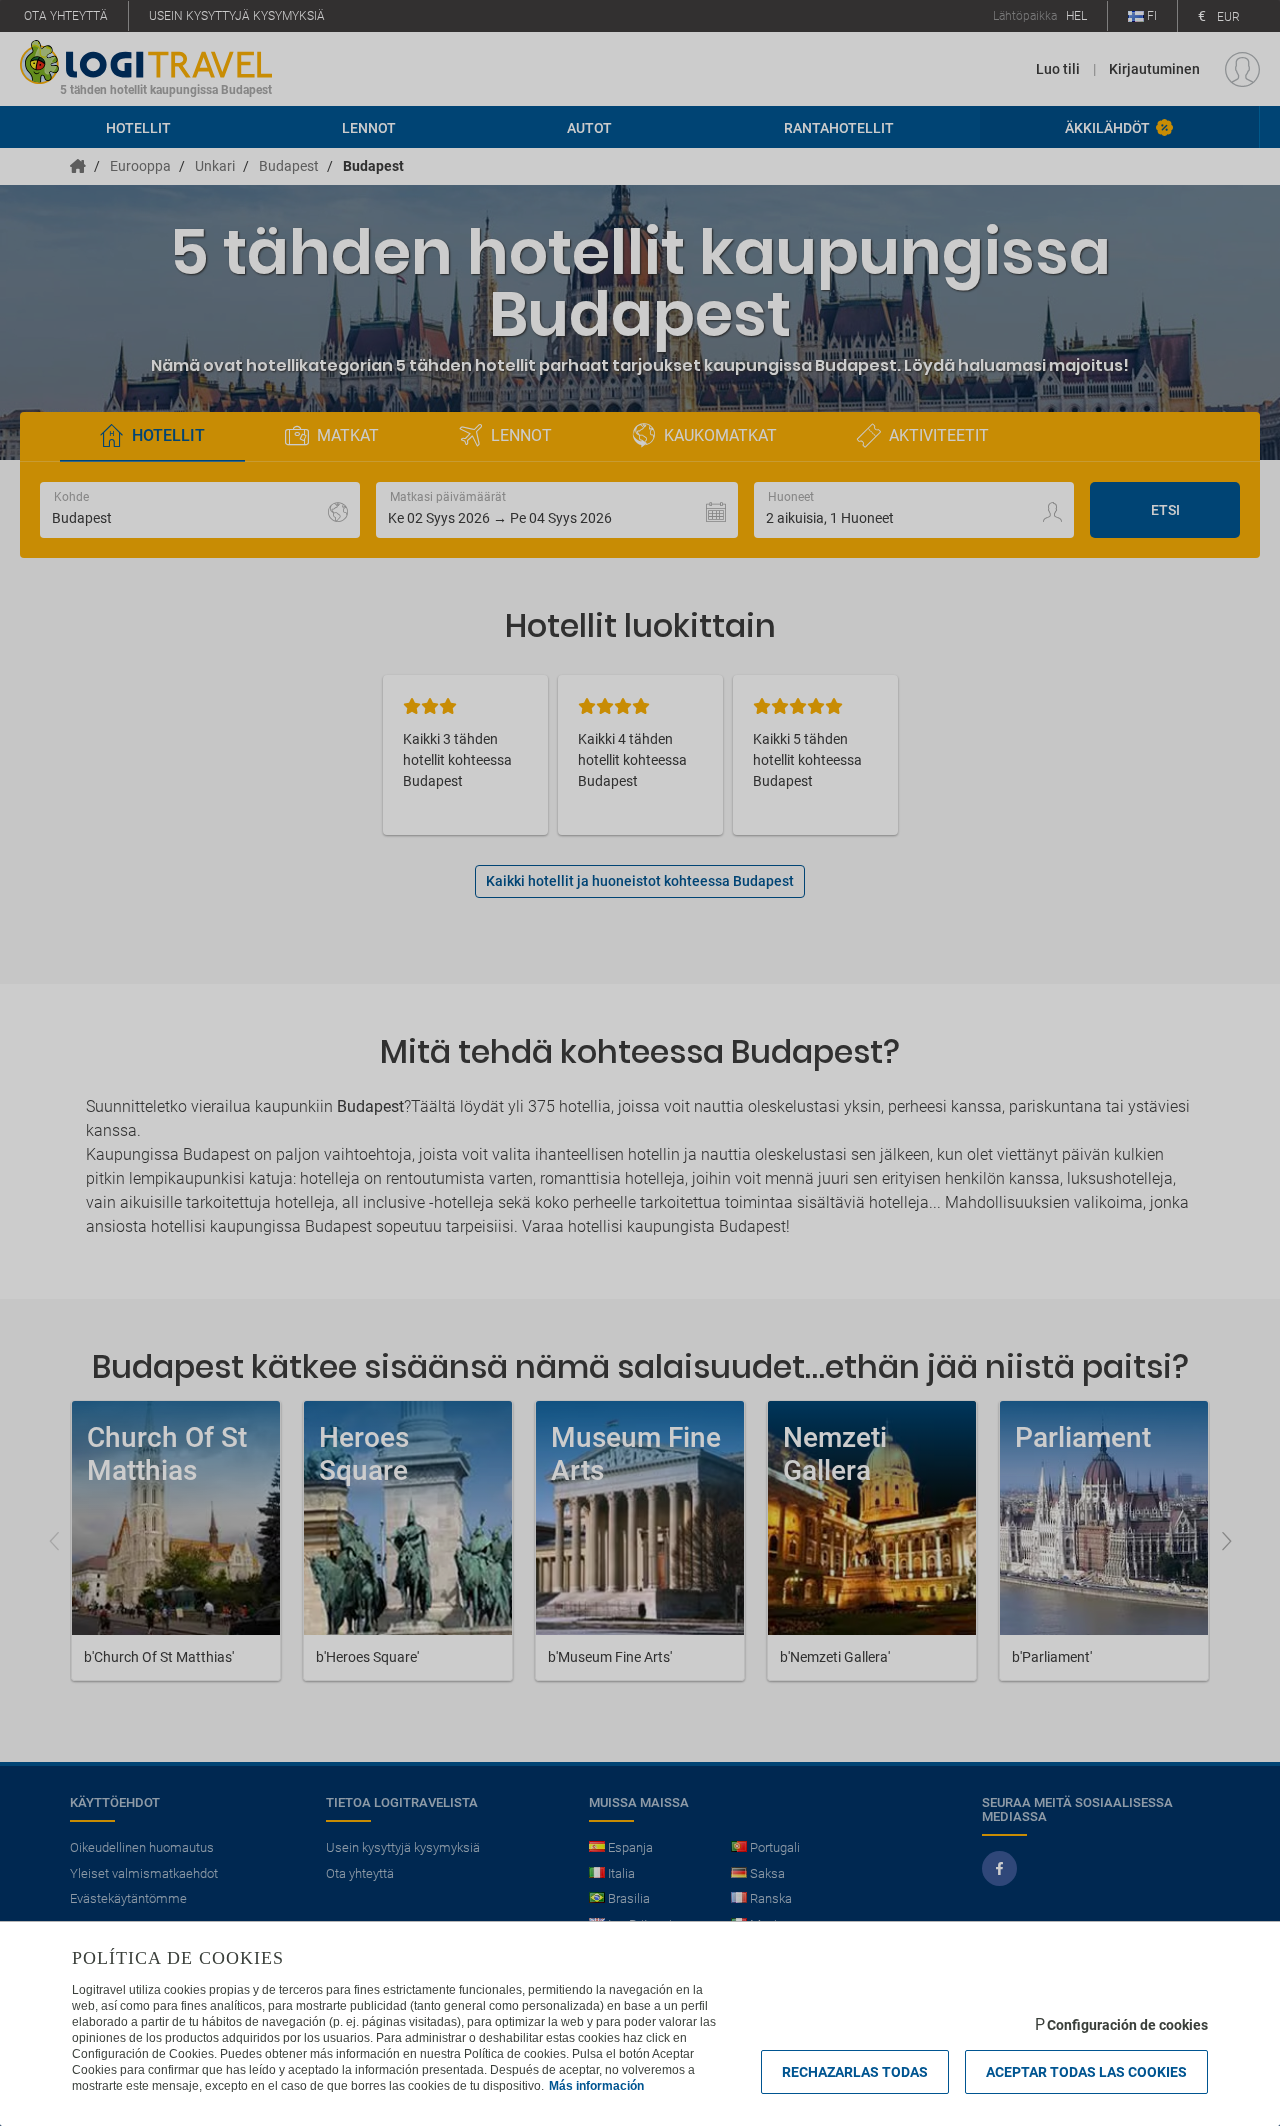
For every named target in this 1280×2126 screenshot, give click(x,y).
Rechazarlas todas (855, 2072)
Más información (596, 2086)
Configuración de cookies (1127, 2025)
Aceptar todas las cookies (1086, 2072)
